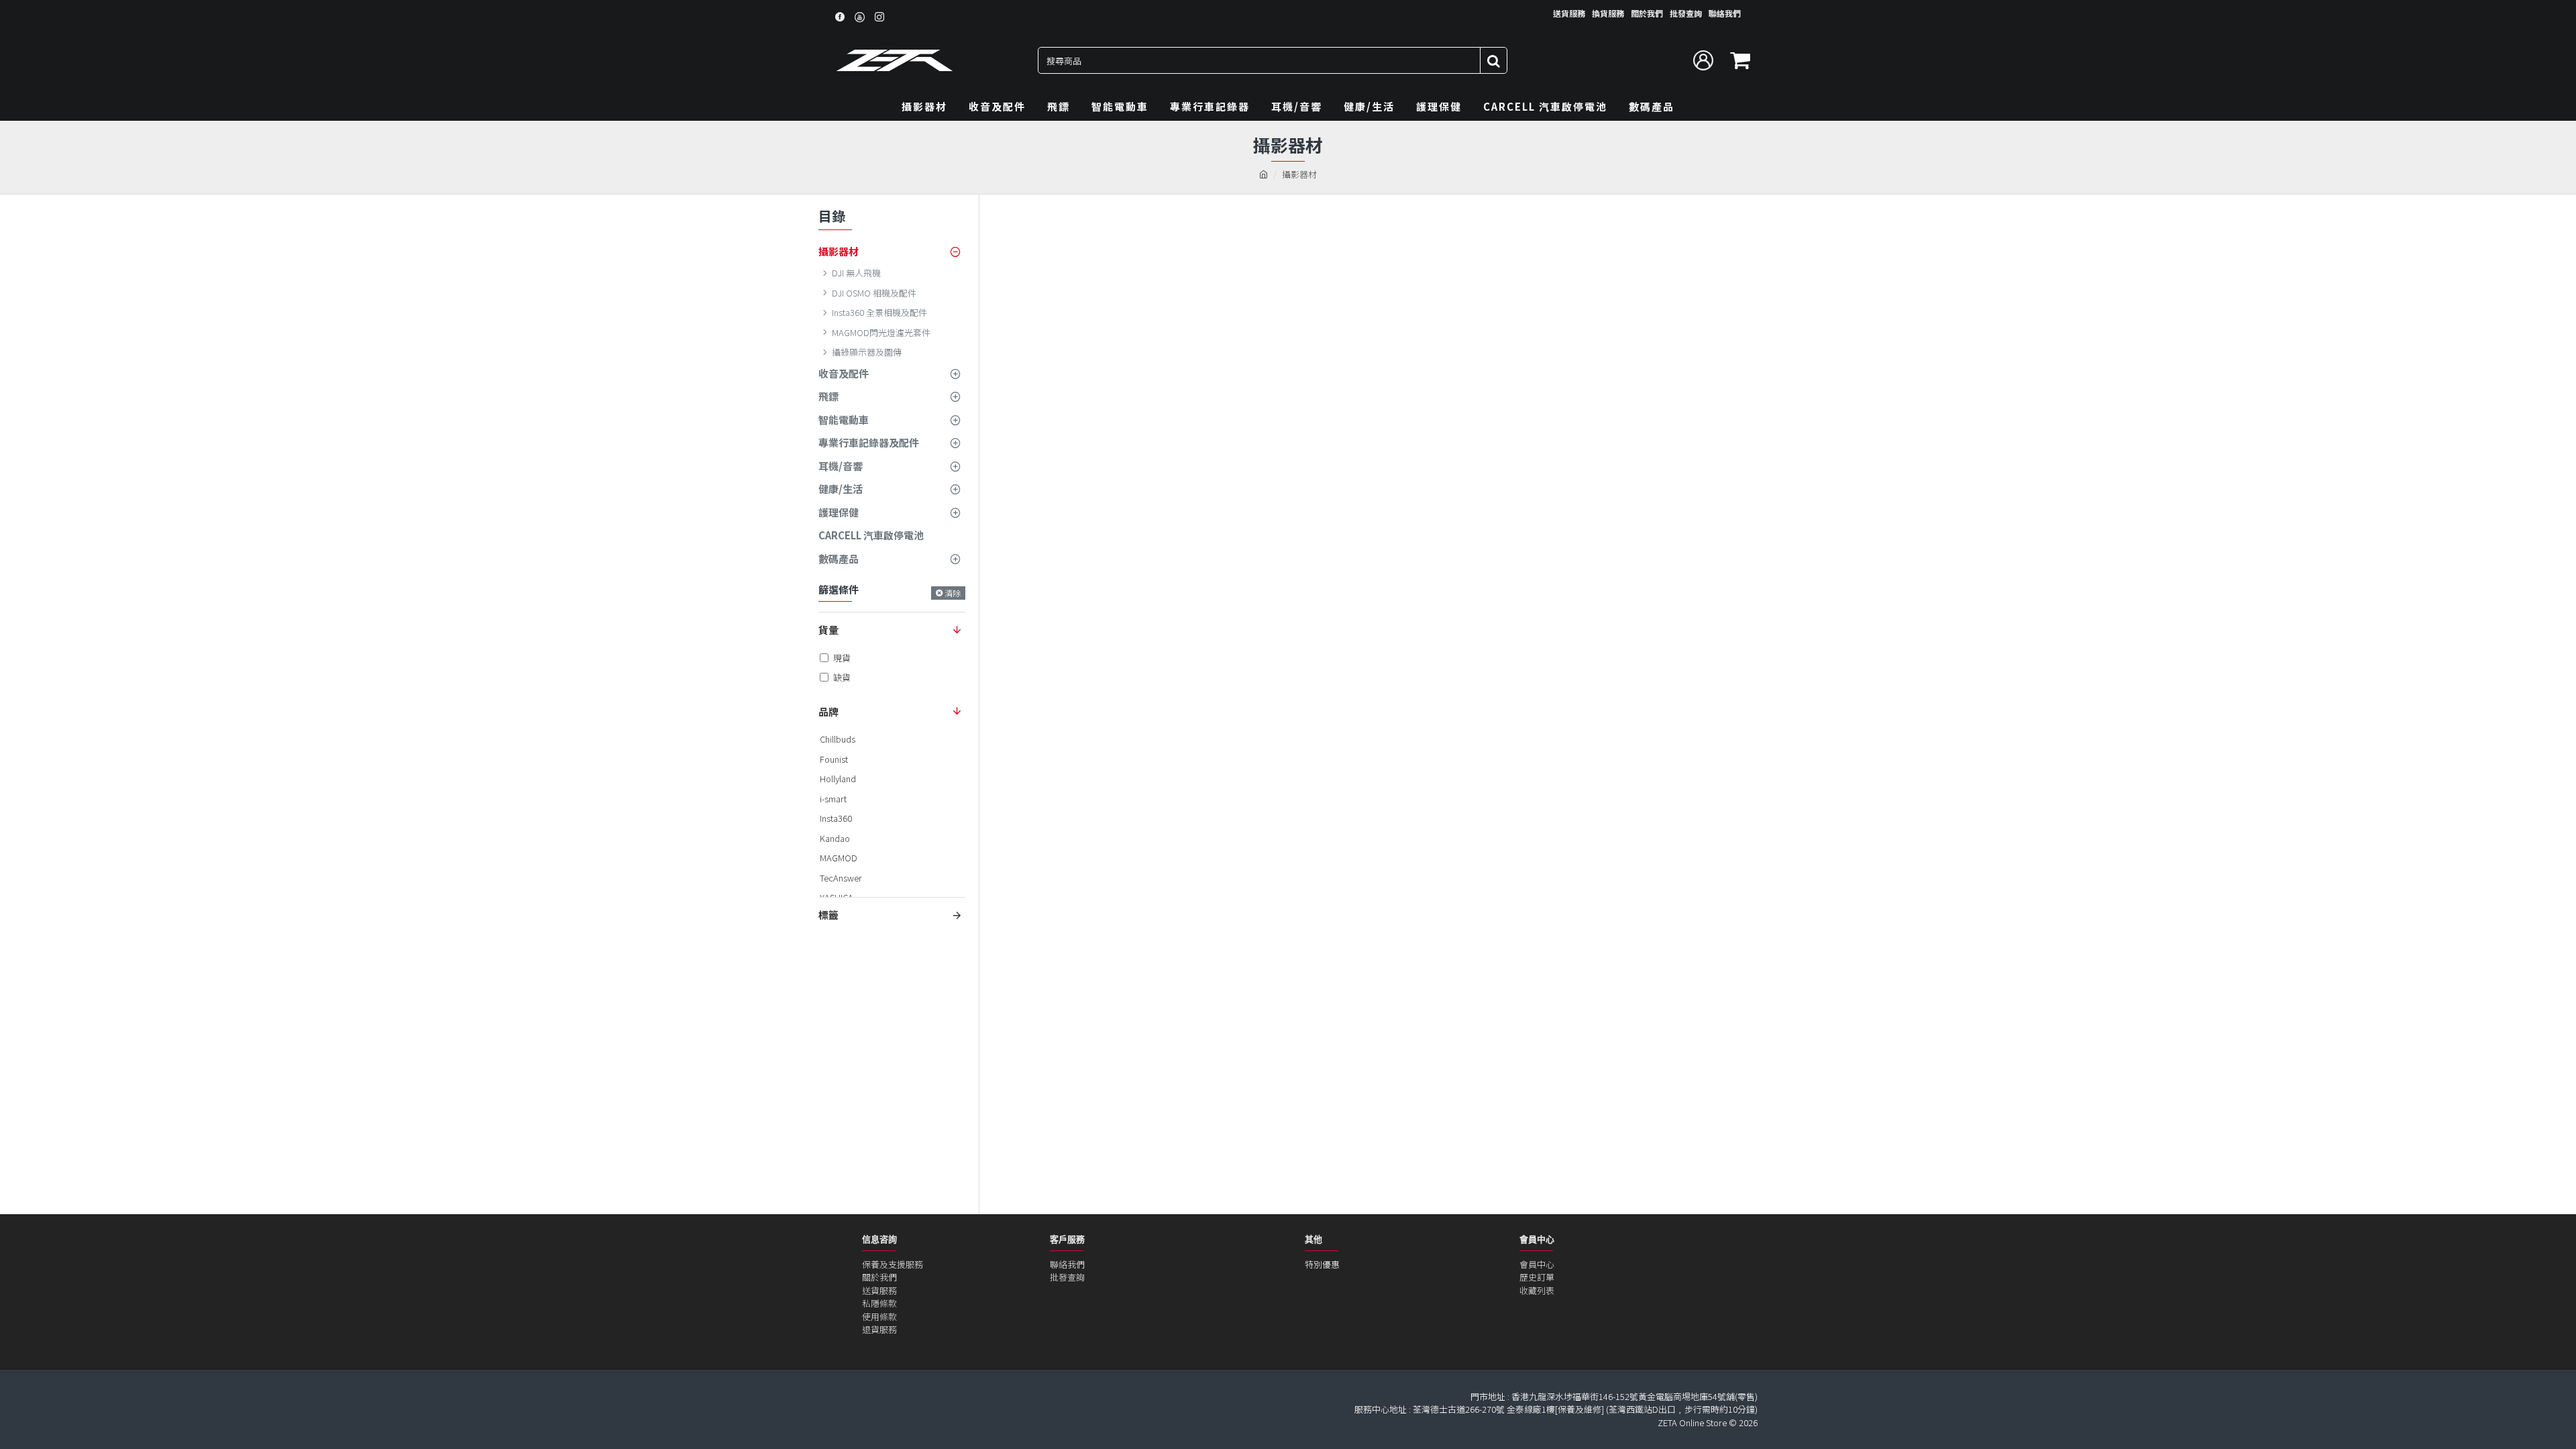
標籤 (828, 915)
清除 (953, 593)
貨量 (828, 630)
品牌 (828, 711)
